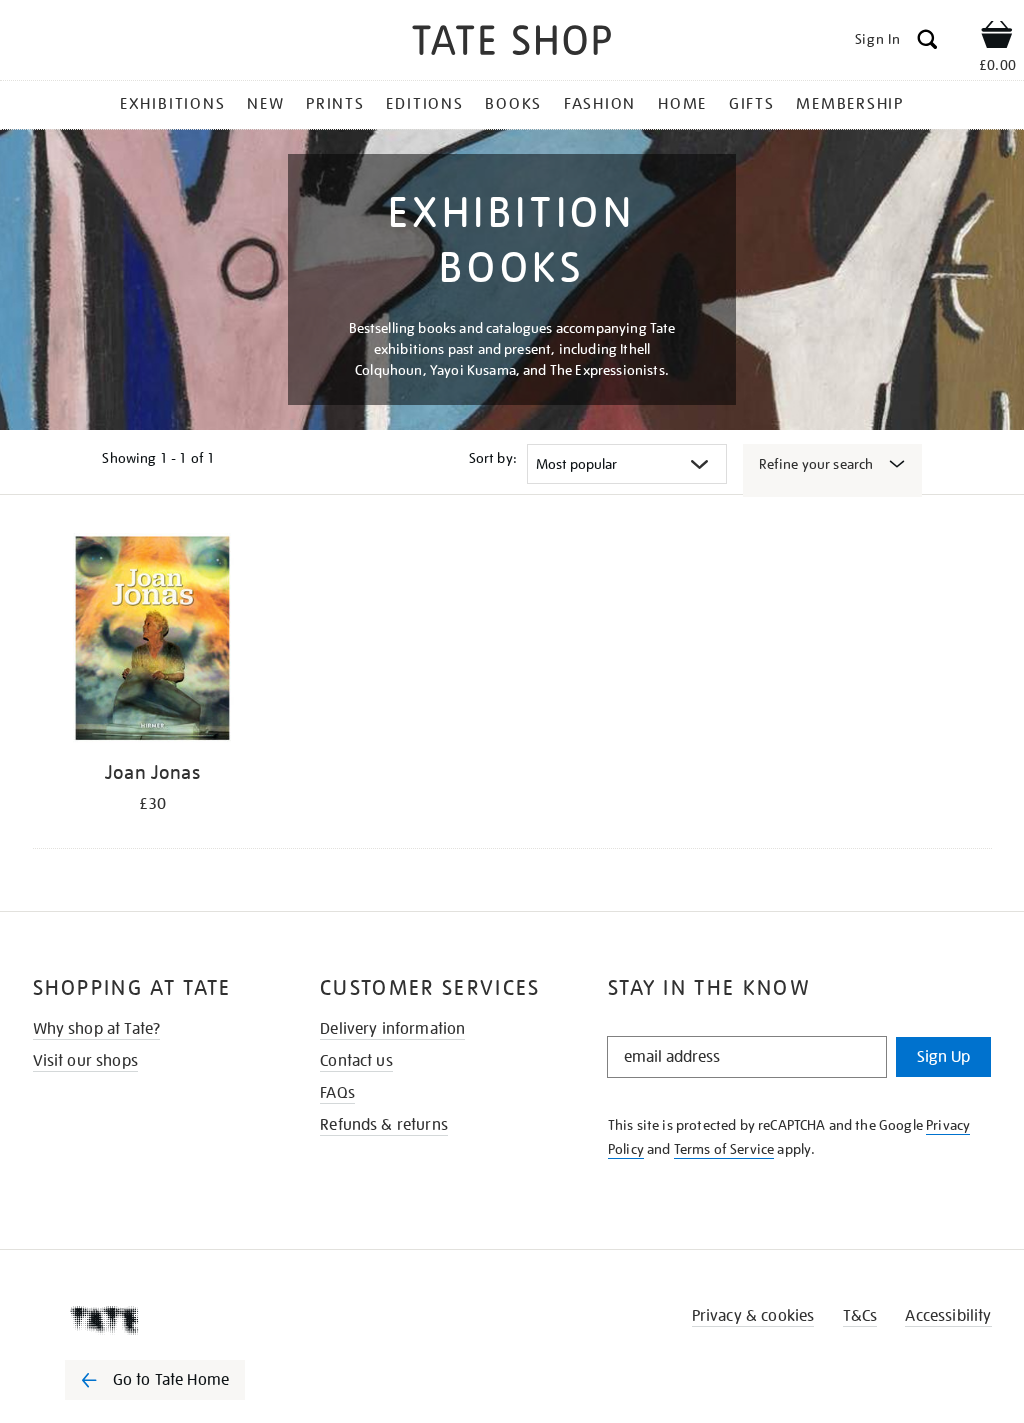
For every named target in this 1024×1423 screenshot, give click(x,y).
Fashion (600, 104)
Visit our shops (85, 1061)
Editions (424, 104)
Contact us (356, 1061)
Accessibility (948, 1316)
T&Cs (860, 1316)
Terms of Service (724, 1149)
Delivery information (392, 1029)
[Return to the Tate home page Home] (512, 43)
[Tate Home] (169, 1320)
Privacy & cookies (753, 1316)
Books (513, 104)
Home (682, 104)
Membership (850, 104)
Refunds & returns (384, 1125)
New (265, 104)
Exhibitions (172, 104)
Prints (335, 104)
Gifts (752, 104)
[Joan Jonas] (153, 641)
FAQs (337, 1093)
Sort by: (493, 458)
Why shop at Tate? (97, 1029)
